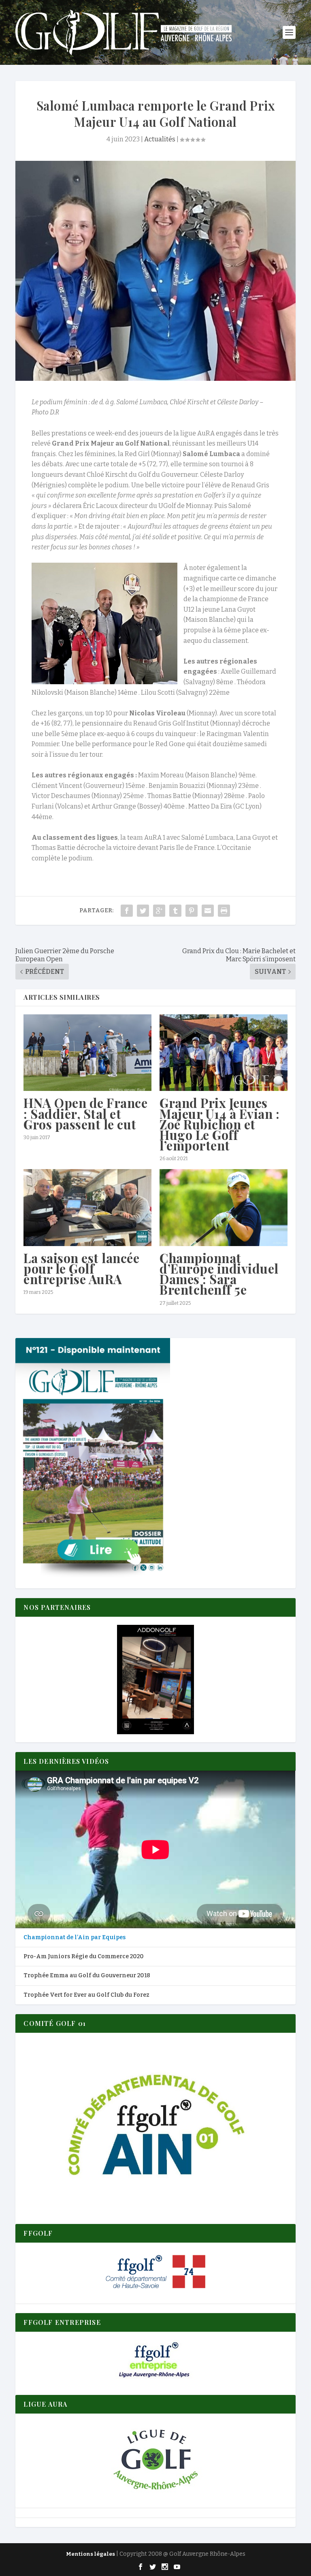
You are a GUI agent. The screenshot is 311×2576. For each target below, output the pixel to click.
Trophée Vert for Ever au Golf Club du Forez (86, 1995)
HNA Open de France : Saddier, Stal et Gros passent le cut (85, 1113)
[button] (155, 1680)
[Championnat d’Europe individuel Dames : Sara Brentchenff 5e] (224, 1207)
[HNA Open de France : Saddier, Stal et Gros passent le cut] (87, 1053)
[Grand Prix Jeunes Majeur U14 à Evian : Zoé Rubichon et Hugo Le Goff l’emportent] (224, 1053)
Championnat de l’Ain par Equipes (75, 1937)
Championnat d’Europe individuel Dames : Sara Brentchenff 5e (219, 1274)
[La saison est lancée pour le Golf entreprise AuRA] (87, 1207)
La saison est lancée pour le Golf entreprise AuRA (81, 1268)
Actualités (160, 139)
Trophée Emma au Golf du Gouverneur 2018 (87, 1975)
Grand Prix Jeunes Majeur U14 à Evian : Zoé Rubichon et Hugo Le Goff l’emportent (219, 1124)
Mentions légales (91, 2554)
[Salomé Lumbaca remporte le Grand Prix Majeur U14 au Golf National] (155, 271)
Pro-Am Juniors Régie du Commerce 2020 (84, 1956)
